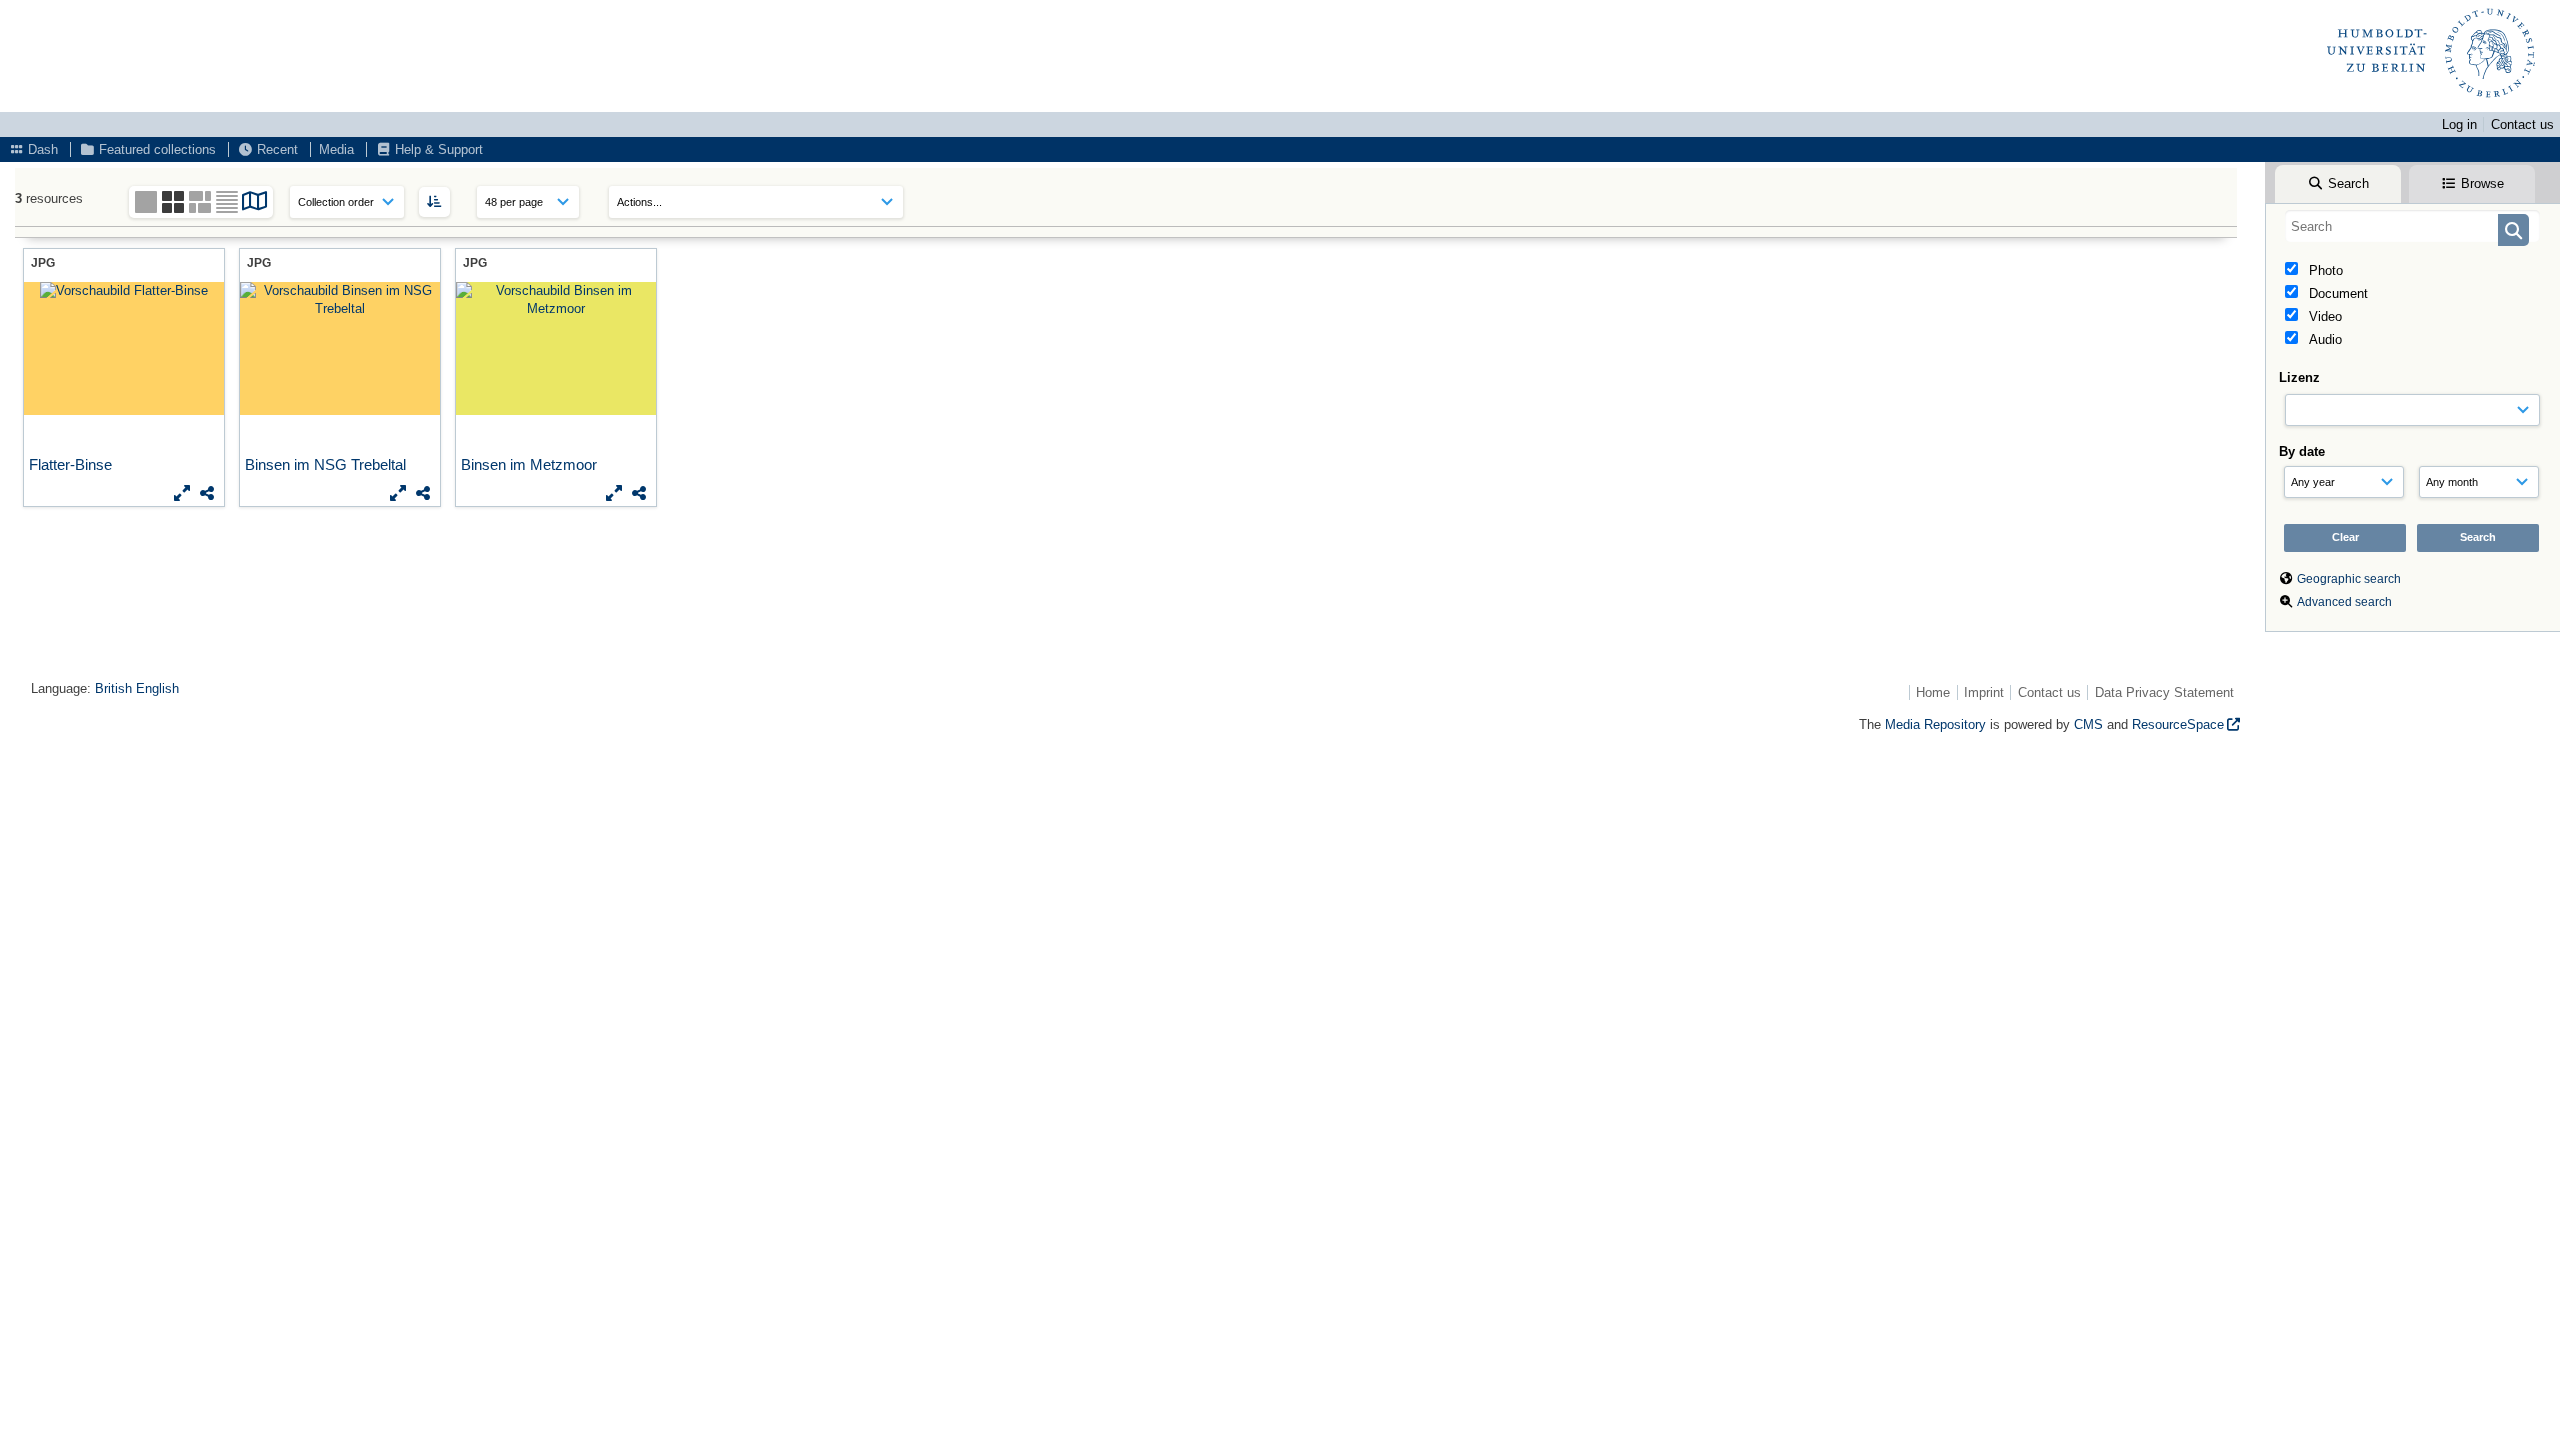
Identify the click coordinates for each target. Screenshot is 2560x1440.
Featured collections (155, 149)
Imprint (1984, 692)
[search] (2412, 226)
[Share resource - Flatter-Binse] (207, 493)
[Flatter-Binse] (124, 349)
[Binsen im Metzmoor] (556, 349)
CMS (2088, 724)
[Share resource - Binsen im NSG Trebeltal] (423, 493)
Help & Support (437, 149)
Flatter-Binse (72, 464)
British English (137, 688)
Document (2336, 293)
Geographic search (2349, 579)
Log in (2459, 124)
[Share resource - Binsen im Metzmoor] (639, 493)
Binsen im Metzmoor (531, 464)
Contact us (2522, 124)
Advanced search (2344, 602)
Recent (275, 149)
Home (1933, 692)
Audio (2323, 339)
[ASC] (434, 201)
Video (2323, 316)
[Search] (2513, 230)
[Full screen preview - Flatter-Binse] (182, 493)
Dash (41, 149)
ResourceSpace (2178, 724)
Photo (2324, 270)
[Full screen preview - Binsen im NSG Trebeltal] (398, 493)
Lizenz (2299, 377)
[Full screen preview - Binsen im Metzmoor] (614, 493)
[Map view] (255, 204)
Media (336, 149)
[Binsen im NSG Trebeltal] (340, 349)
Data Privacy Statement (2164, 692)
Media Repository (1935, 724)
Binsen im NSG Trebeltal (327, 464)
